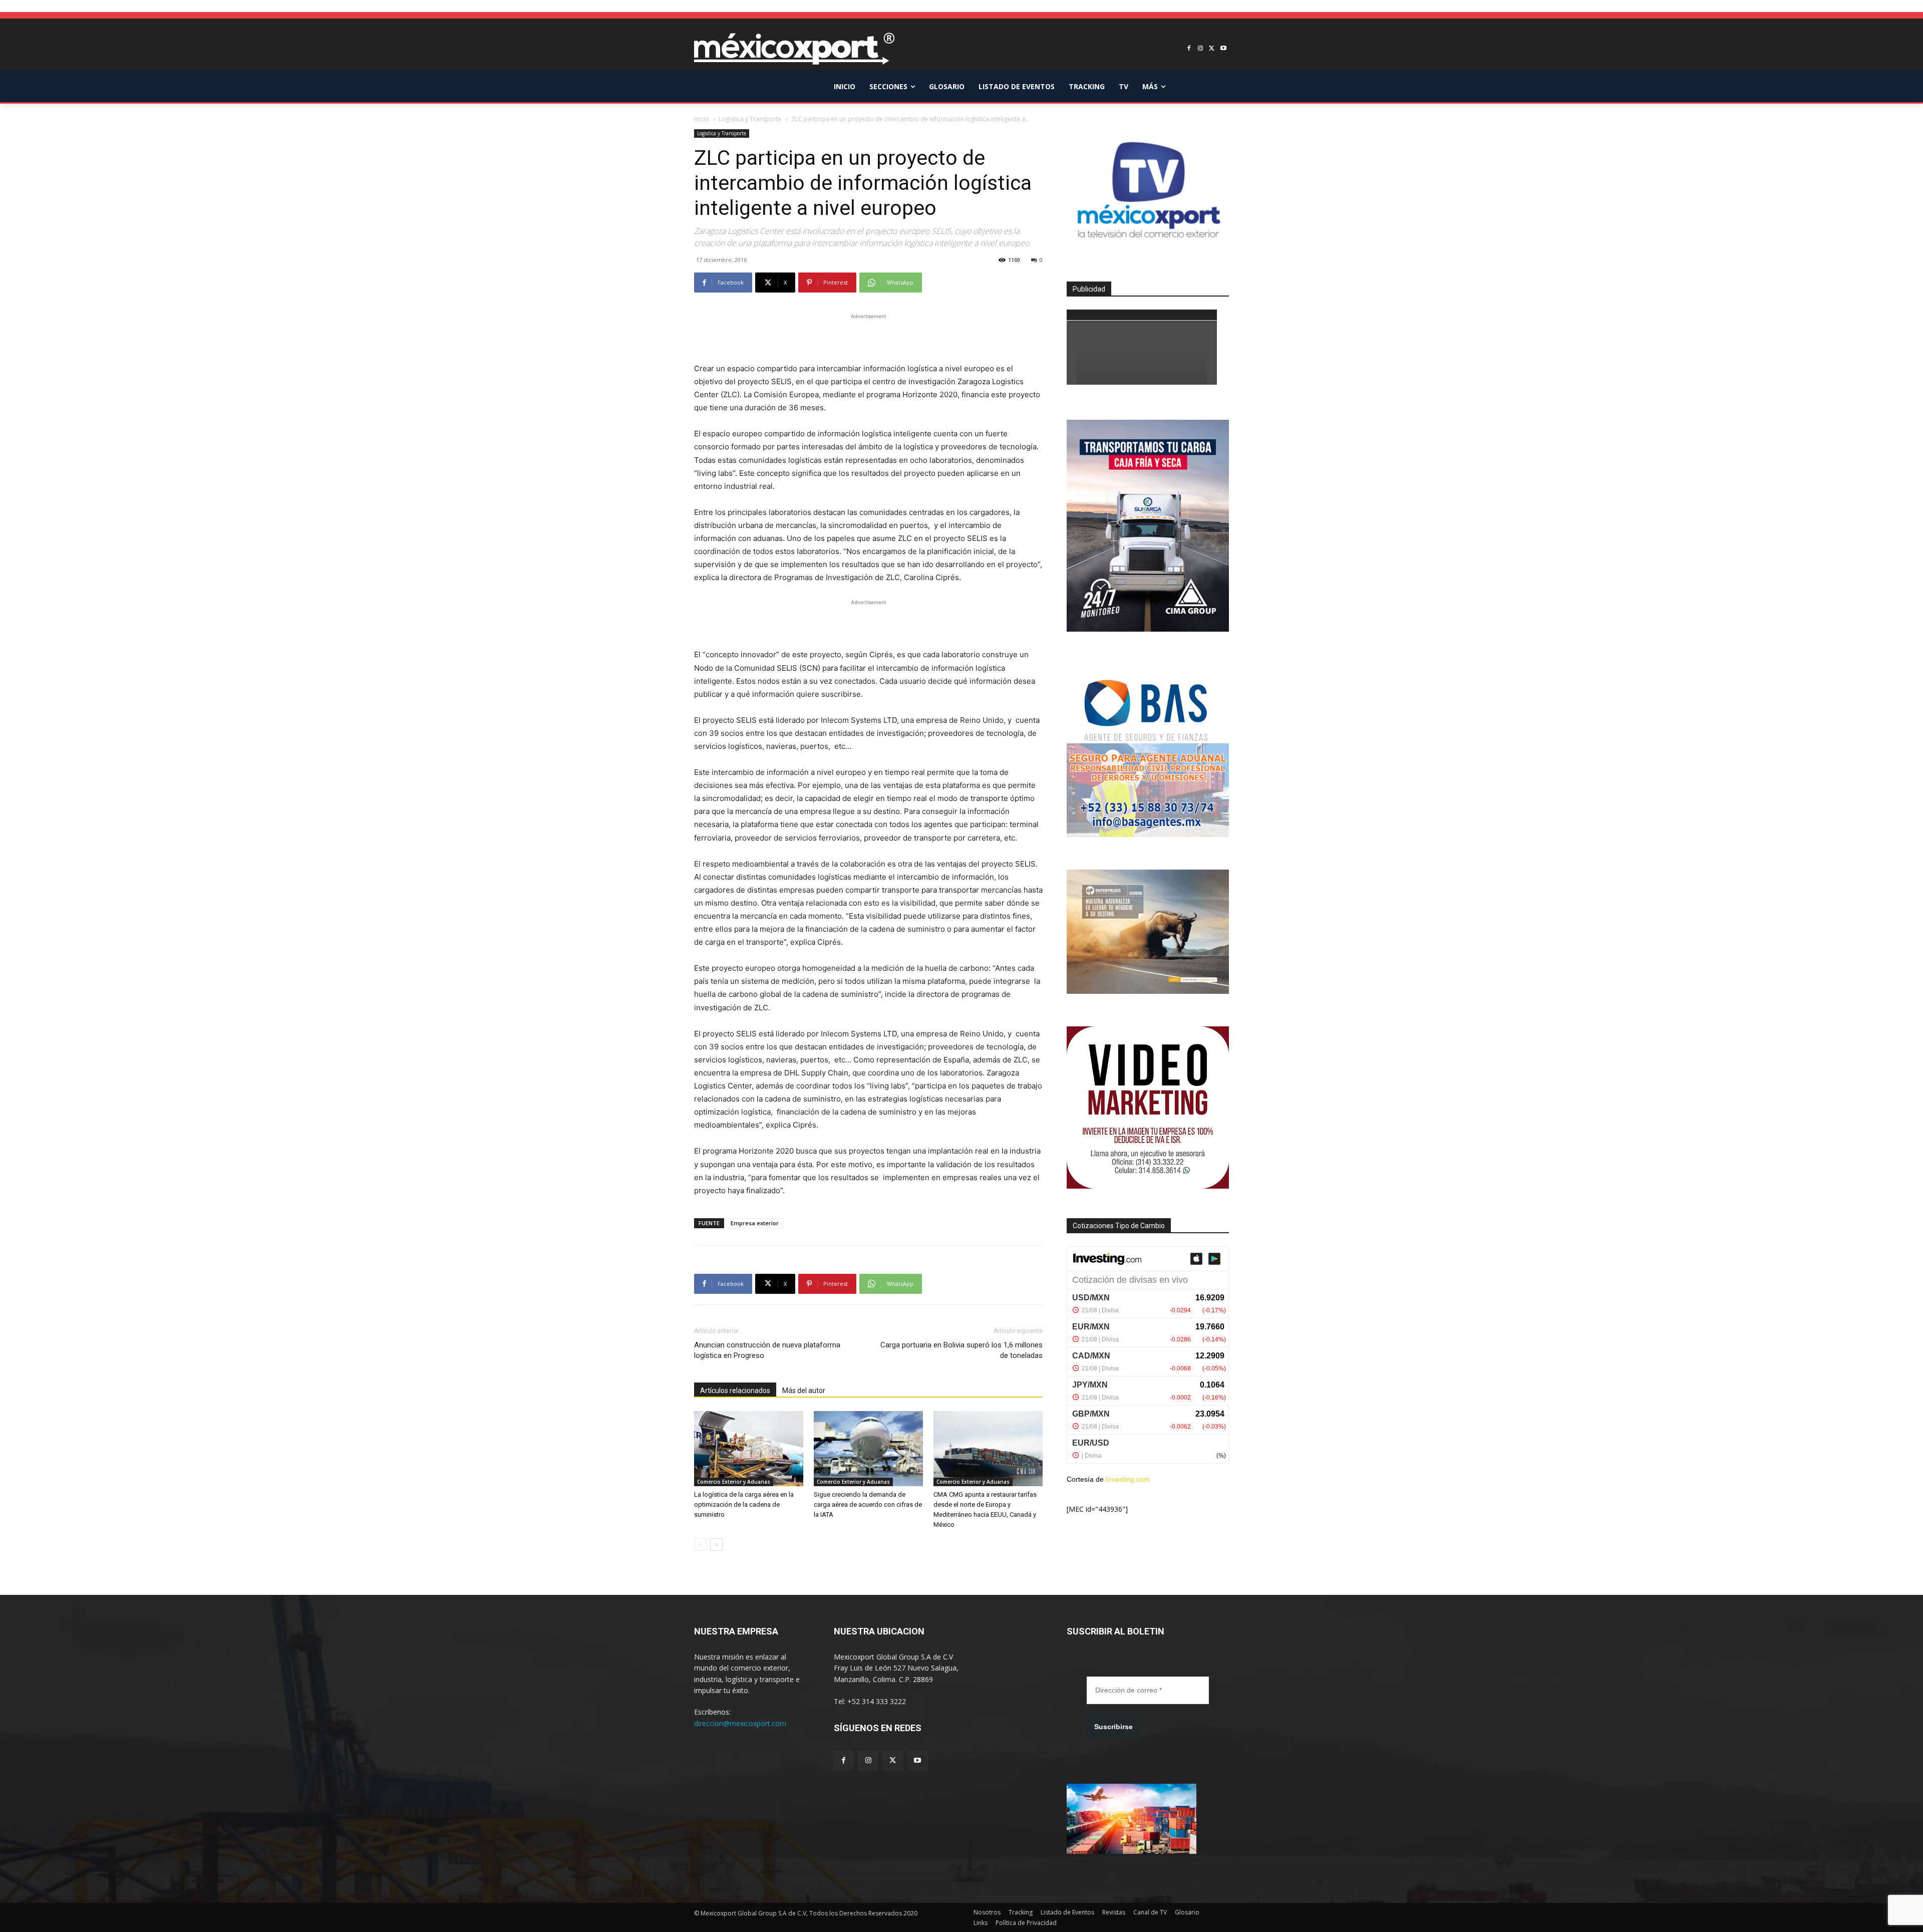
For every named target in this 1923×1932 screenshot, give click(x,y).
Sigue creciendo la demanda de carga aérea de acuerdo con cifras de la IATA (868, 1504)
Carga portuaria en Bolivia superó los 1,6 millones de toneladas (961, 1350)
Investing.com (1128, 1479)
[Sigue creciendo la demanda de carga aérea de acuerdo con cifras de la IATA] (868, 1449)
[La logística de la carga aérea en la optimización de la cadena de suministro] (749, 1449)
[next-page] (716, 1545)
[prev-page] (700, 1545)
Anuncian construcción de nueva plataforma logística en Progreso (767, 1350)
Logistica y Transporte (750, 119)
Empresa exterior (755, 1223)
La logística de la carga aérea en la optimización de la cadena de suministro (744, 1504)
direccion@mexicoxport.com (740, 1723)
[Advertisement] (868, 337)
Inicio (702, 119)
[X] (1212, 49)
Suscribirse (1113, 1727)
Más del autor (804, 1391)
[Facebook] (1189, 49)
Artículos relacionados (735, 1391)
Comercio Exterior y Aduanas (734, 1482)
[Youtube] (1223, 49)
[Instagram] (1201, 49)
